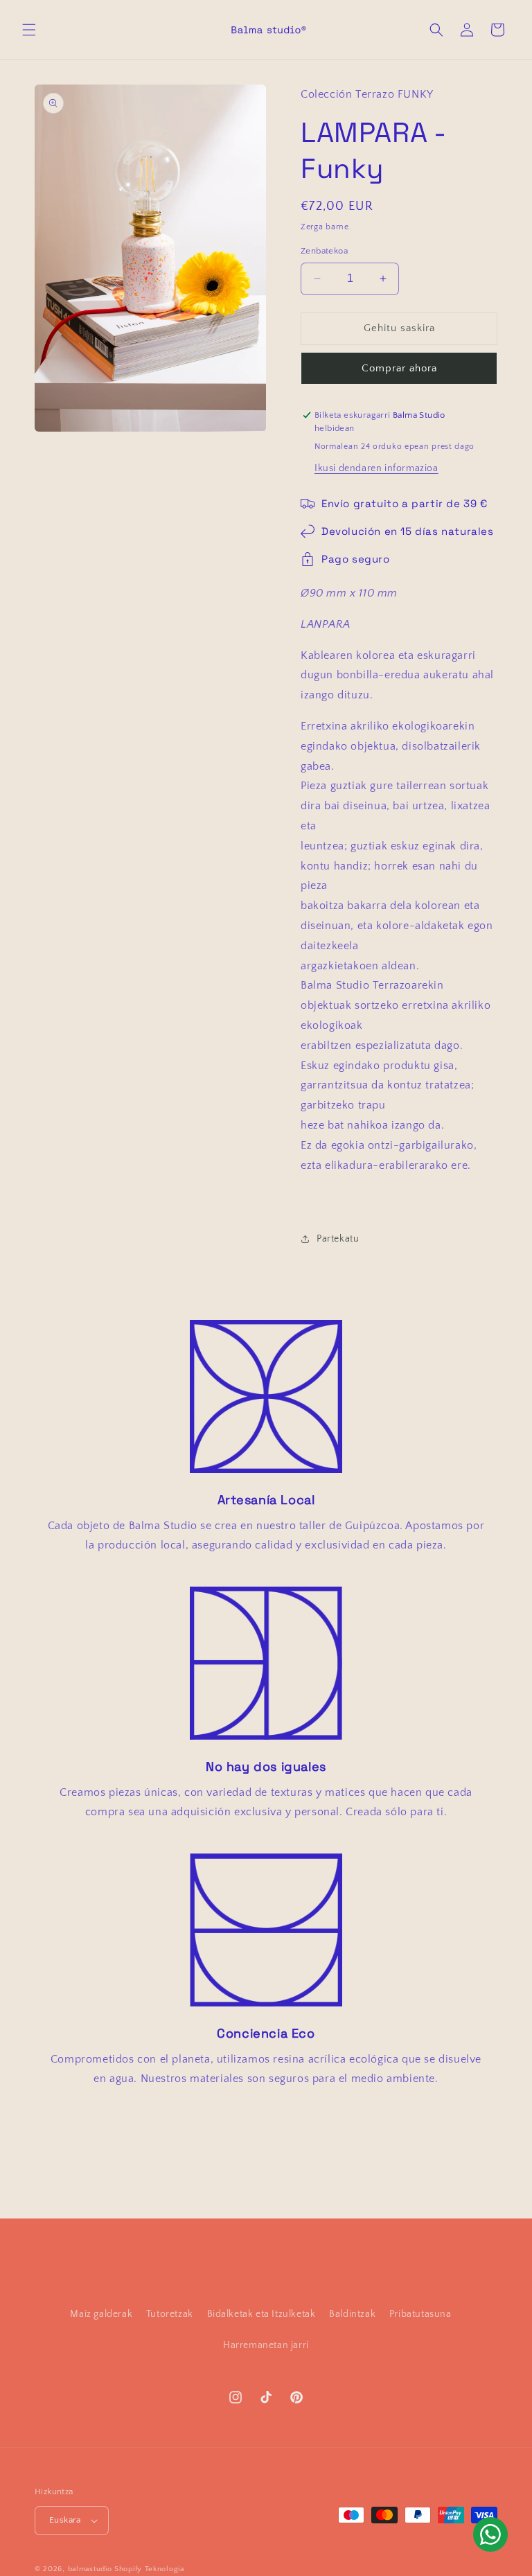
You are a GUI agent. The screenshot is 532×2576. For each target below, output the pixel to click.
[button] (29, 30)
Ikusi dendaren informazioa (376, 468)
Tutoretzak (170, 2314)
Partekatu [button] (338, 1239)
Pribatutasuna (420, 2314)
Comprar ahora (399, 368)
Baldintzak (352, 2314)
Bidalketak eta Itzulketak (261, 2314)
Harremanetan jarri (266, 2345)
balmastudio (90, 2569)
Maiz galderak (101, 2314)
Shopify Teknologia (149, 2569)
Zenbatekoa (324, 251)
